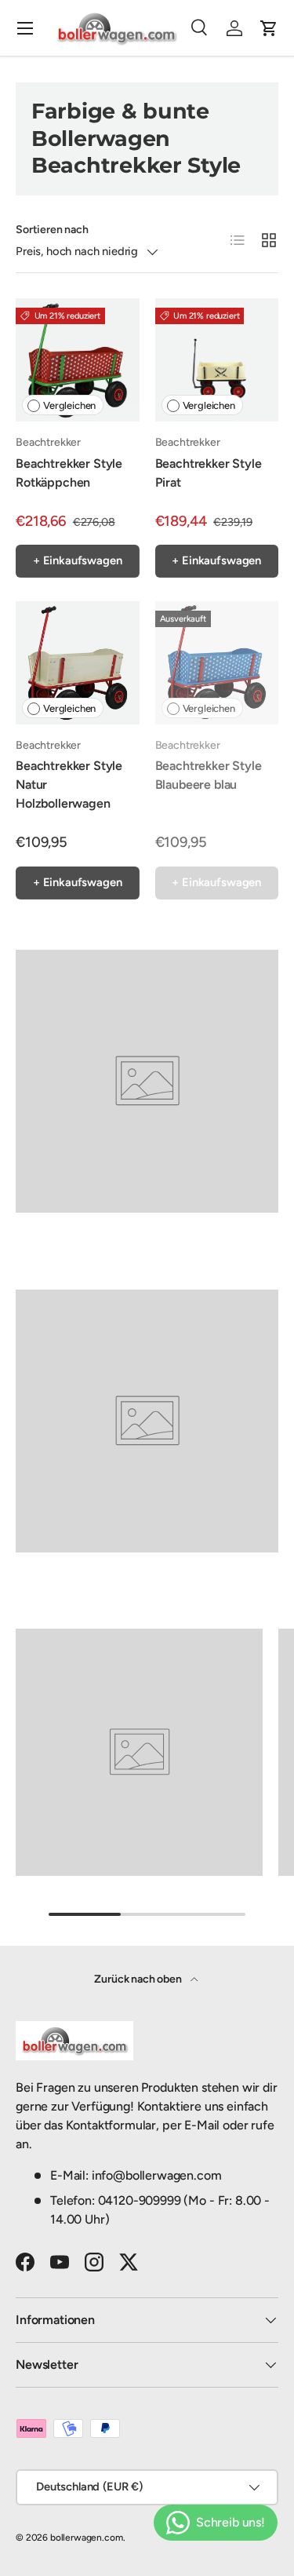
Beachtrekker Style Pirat (209, 473)
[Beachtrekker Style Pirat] (217, 360)
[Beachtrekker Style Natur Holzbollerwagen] (78, 663)
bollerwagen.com (87, 2538)
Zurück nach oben (139, 1979)
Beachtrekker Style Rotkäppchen (69, 473)
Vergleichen (69, 405)
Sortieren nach (52, 230)
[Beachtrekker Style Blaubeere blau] (217, 663)
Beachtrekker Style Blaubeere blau (209, 775)
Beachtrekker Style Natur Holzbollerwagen (69, 784)
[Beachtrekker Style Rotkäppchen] (78, 360)
